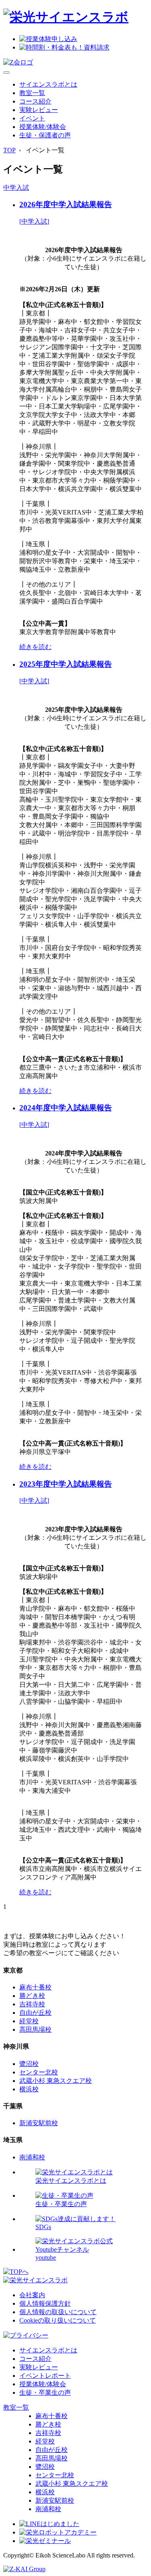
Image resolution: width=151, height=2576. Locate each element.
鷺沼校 (29, 2064)
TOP (9, 150)
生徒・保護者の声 (45, 135)
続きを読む (35, 647)
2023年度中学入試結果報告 (66, 1484)
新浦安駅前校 (39, 2123)
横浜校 (29, 2089)
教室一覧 (32, 93)
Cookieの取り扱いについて (58, 2320)
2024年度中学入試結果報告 (66, 1108)
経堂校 (29, 2021)
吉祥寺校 (32, 2004)
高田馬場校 (35, 2029)
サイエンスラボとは (48, 84)
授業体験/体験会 (43, 127)
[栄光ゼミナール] (45, 2541)
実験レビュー (39, 110)
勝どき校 (32, 1996)
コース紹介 (35, 101)
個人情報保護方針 (45, 2303)
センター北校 (39, 2072)
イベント (32, 118)
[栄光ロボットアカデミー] (58, 2532)
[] (34, 221)
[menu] (6, 73)
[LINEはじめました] (49, 2524)
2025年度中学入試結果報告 (66, 664)
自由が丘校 (35, 2013)
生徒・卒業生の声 (45, 2392)
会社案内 (32, 2295)
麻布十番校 (35, 1987)
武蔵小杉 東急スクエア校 (56, 2081)
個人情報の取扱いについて (58, 2312)
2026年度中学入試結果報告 (66, 204)
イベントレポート (45, 2376)
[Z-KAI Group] (24, 2569)
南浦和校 (32, 2157)
